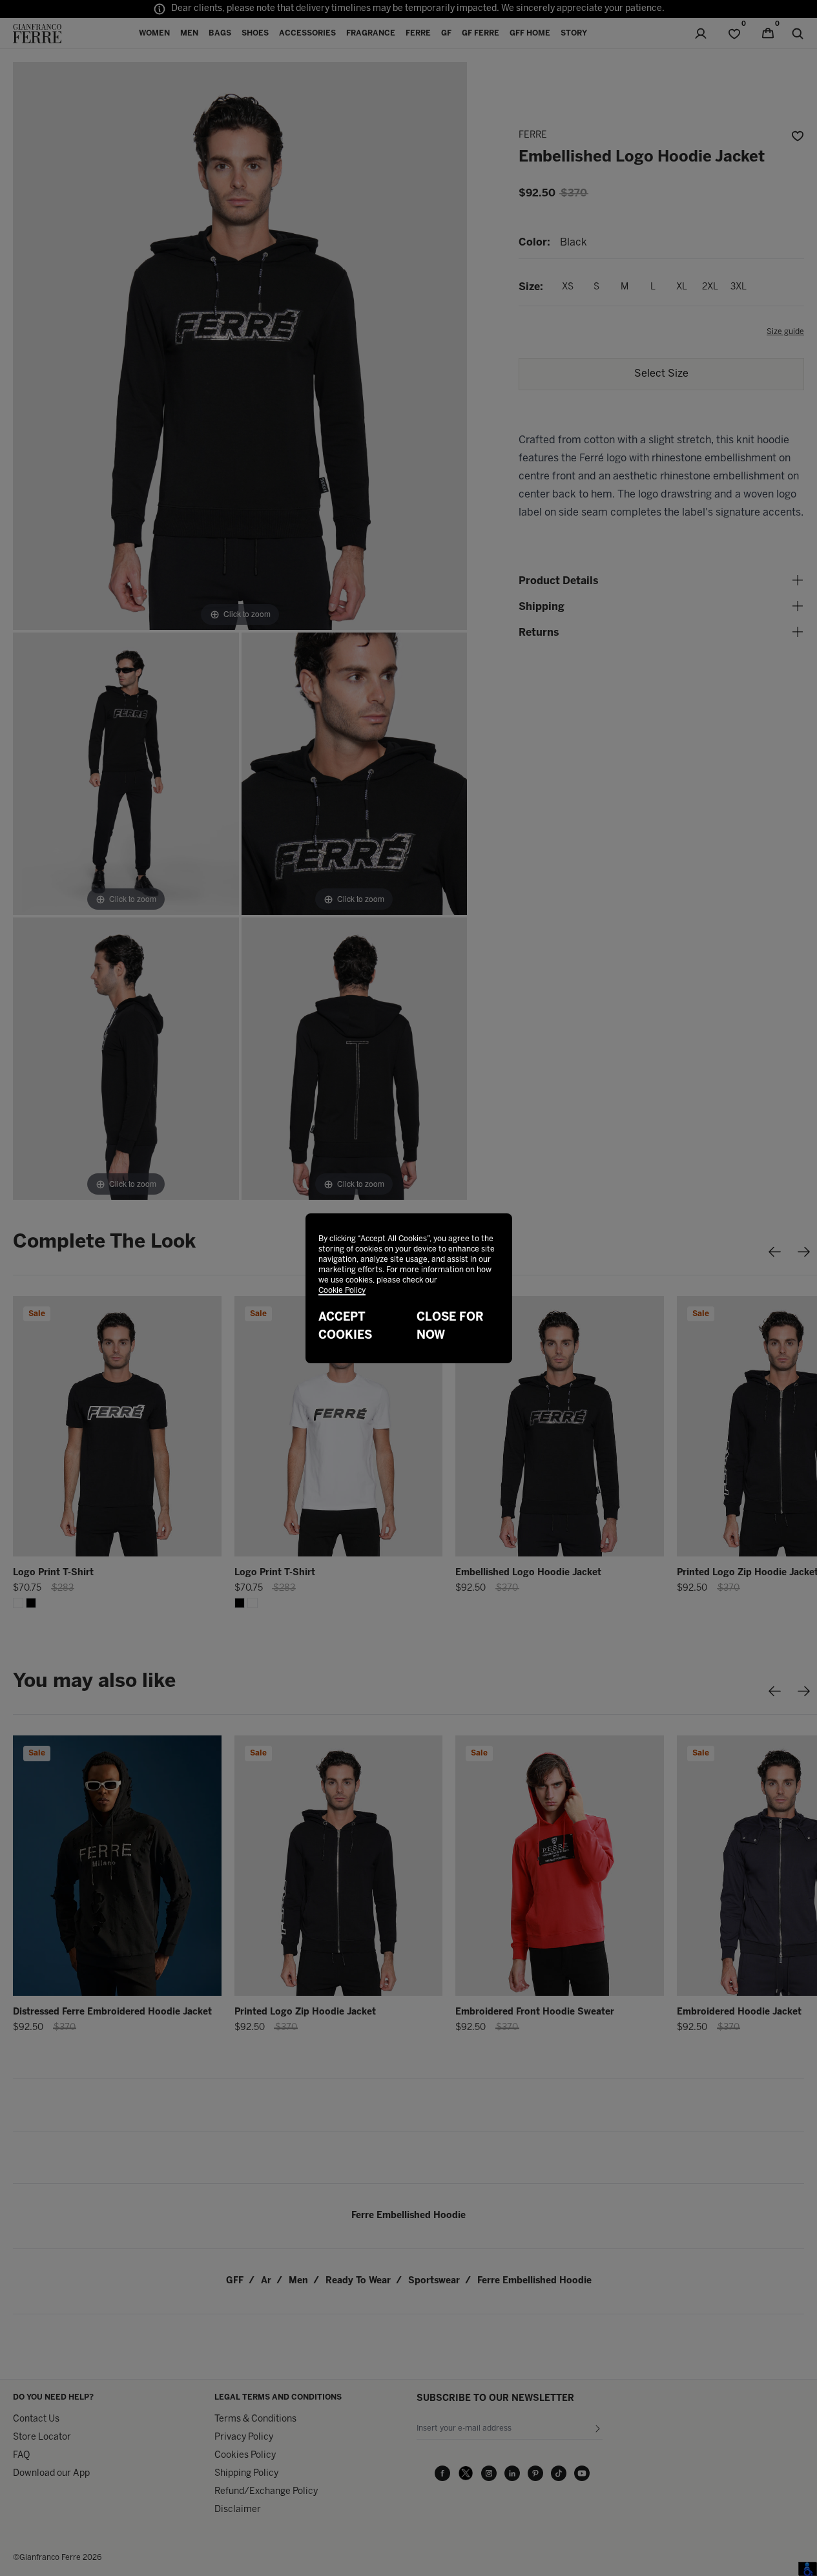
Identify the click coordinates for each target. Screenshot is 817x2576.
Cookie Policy (342, 1291)
